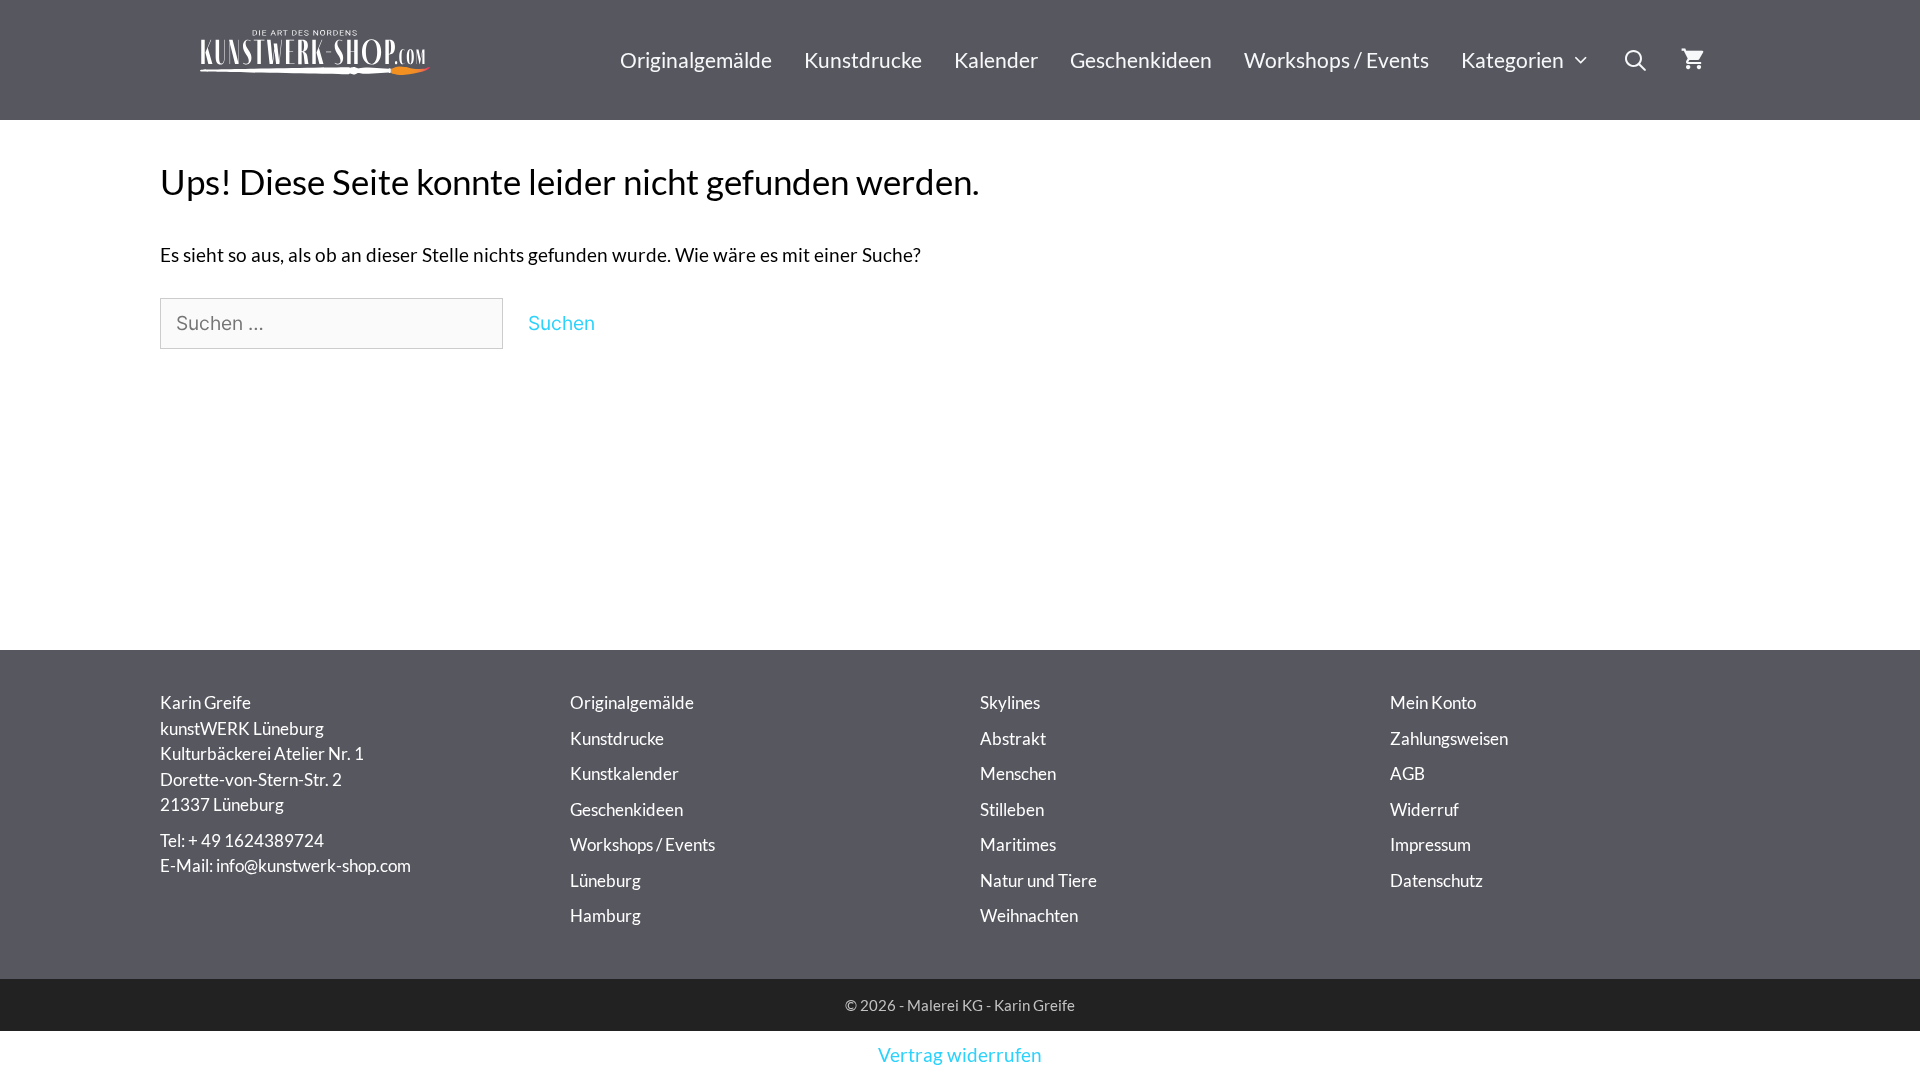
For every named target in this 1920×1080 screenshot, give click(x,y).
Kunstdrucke (863, 59)
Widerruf (1424, 809)
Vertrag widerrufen (960, 1054)
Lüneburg (605, 880)
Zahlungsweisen (1449, 738)
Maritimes (1018, 844)
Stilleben (1012, 809)
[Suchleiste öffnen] (1635, 60)
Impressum (1430, 844)
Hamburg (605, 915)
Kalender (996, 59)
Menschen (1018, 773)
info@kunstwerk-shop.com (313, 865)
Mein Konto (1433, 702)
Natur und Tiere (1038, 880)
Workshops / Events (1336, 59)
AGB (1407, 773)
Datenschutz (1436, 880)
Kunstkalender (624, 773)
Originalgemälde (696, 59)
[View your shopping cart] (1692, 60)
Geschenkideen (1141, 59)
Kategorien (1512, 59)
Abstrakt (1013, 738)
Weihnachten (1029, 915)
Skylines (1010, 702)
